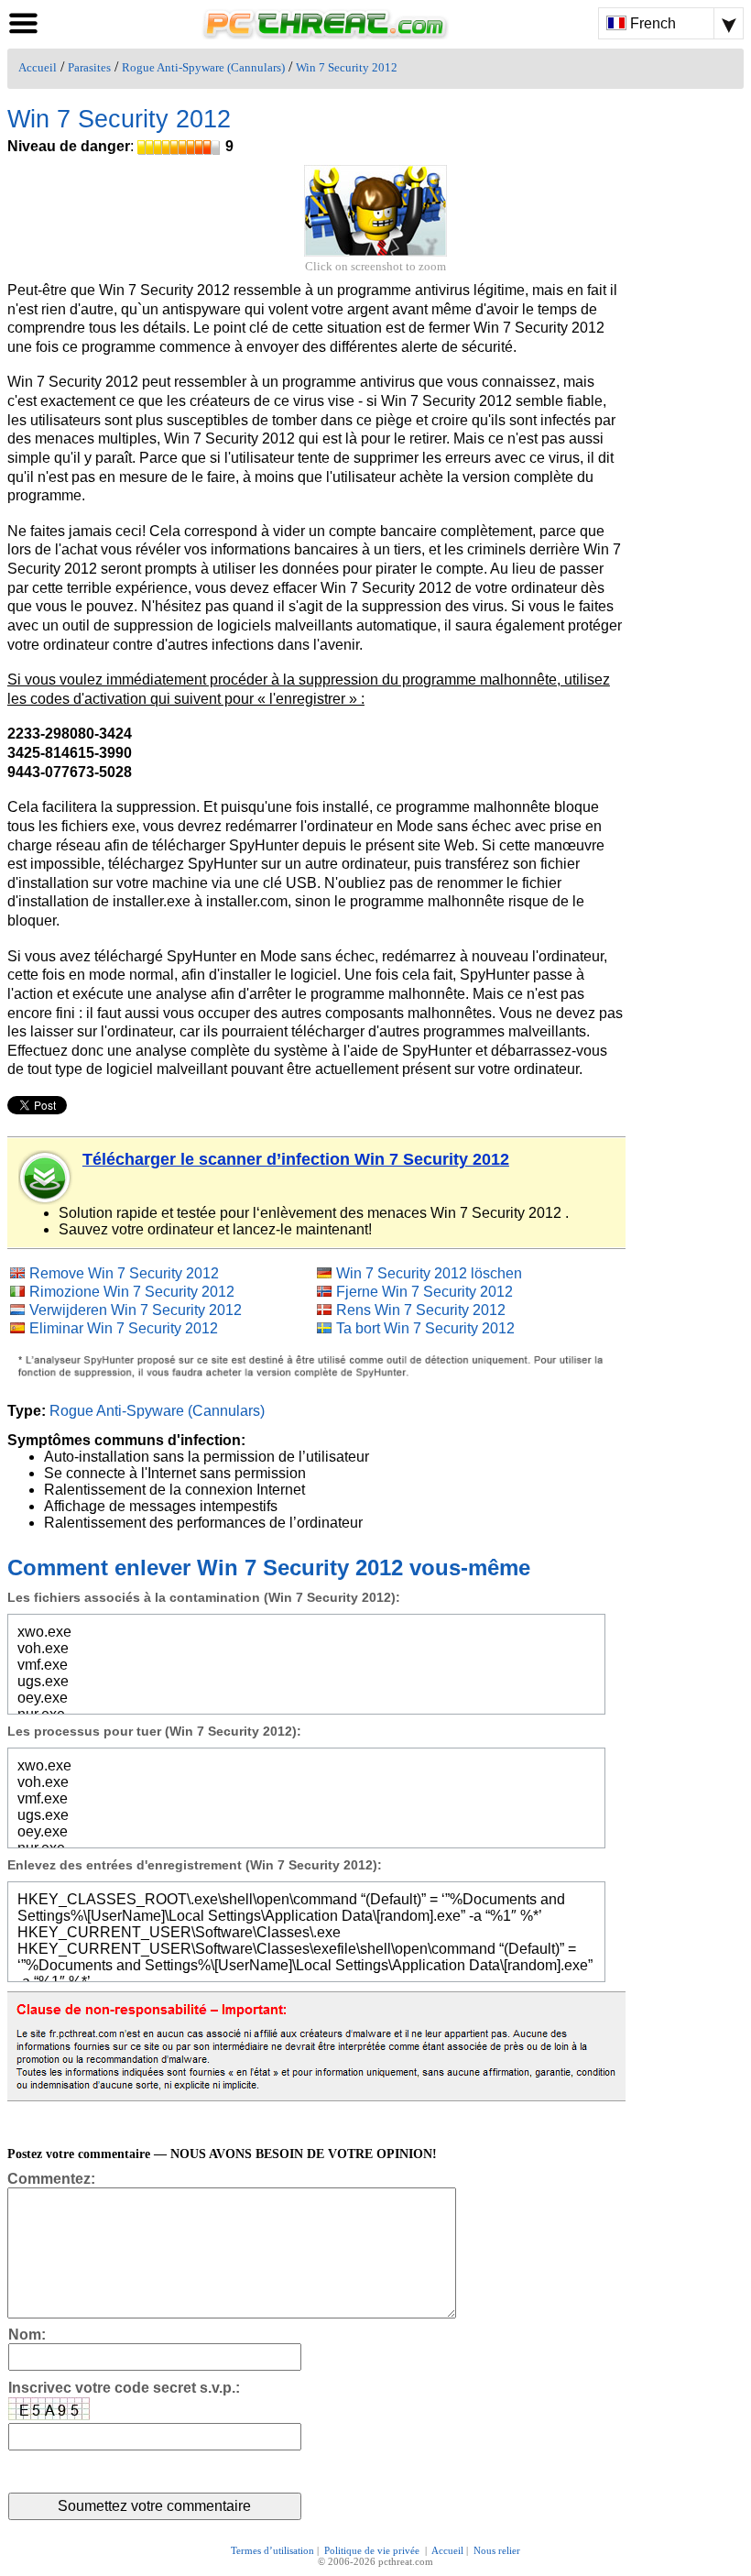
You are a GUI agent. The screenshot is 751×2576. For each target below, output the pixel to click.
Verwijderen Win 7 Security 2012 (136, 1310)
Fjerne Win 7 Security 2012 (424, 1292)
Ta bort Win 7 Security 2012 (425, 1328)
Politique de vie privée (373, 2550)
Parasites (89, 68)
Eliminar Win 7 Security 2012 (124, 1328)
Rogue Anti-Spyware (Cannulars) (203, 68)
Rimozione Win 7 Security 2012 (132, 1292)
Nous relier (497, 2550)
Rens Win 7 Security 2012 (421, 1310)
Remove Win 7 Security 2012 (124, 1273)
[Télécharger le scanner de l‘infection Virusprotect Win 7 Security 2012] (46, 1178)
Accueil (38, 68)
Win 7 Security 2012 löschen (429, 1273)
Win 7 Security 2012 (347, 68)
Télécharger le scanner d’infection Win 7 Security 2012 (296, 1159)
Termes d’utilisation (272, 2550)
